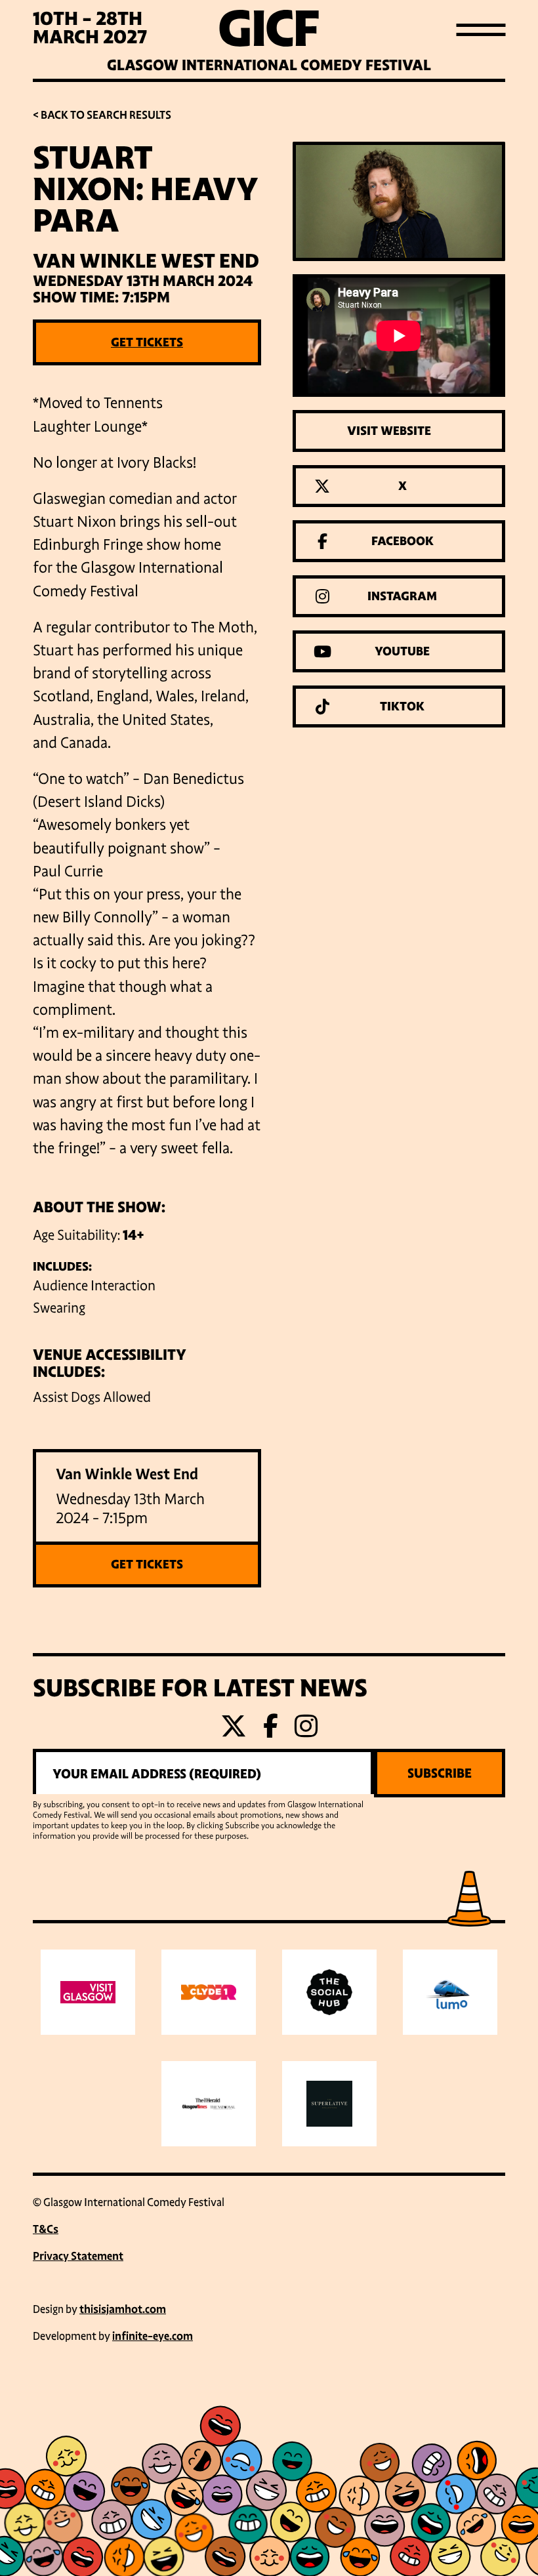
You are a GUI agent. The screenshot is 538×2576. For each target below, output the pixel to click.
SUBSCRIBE (440, 1773)
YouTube (402, 651)
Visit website (389, 431)
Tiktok (402, 706)
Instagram (402, 596)
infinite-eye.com (153, 2336)
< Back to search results (102, 115)
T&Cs (46, 2229)
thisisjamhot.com (123, 2309)
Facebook (403, 541)
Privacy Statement (78, 2256)
